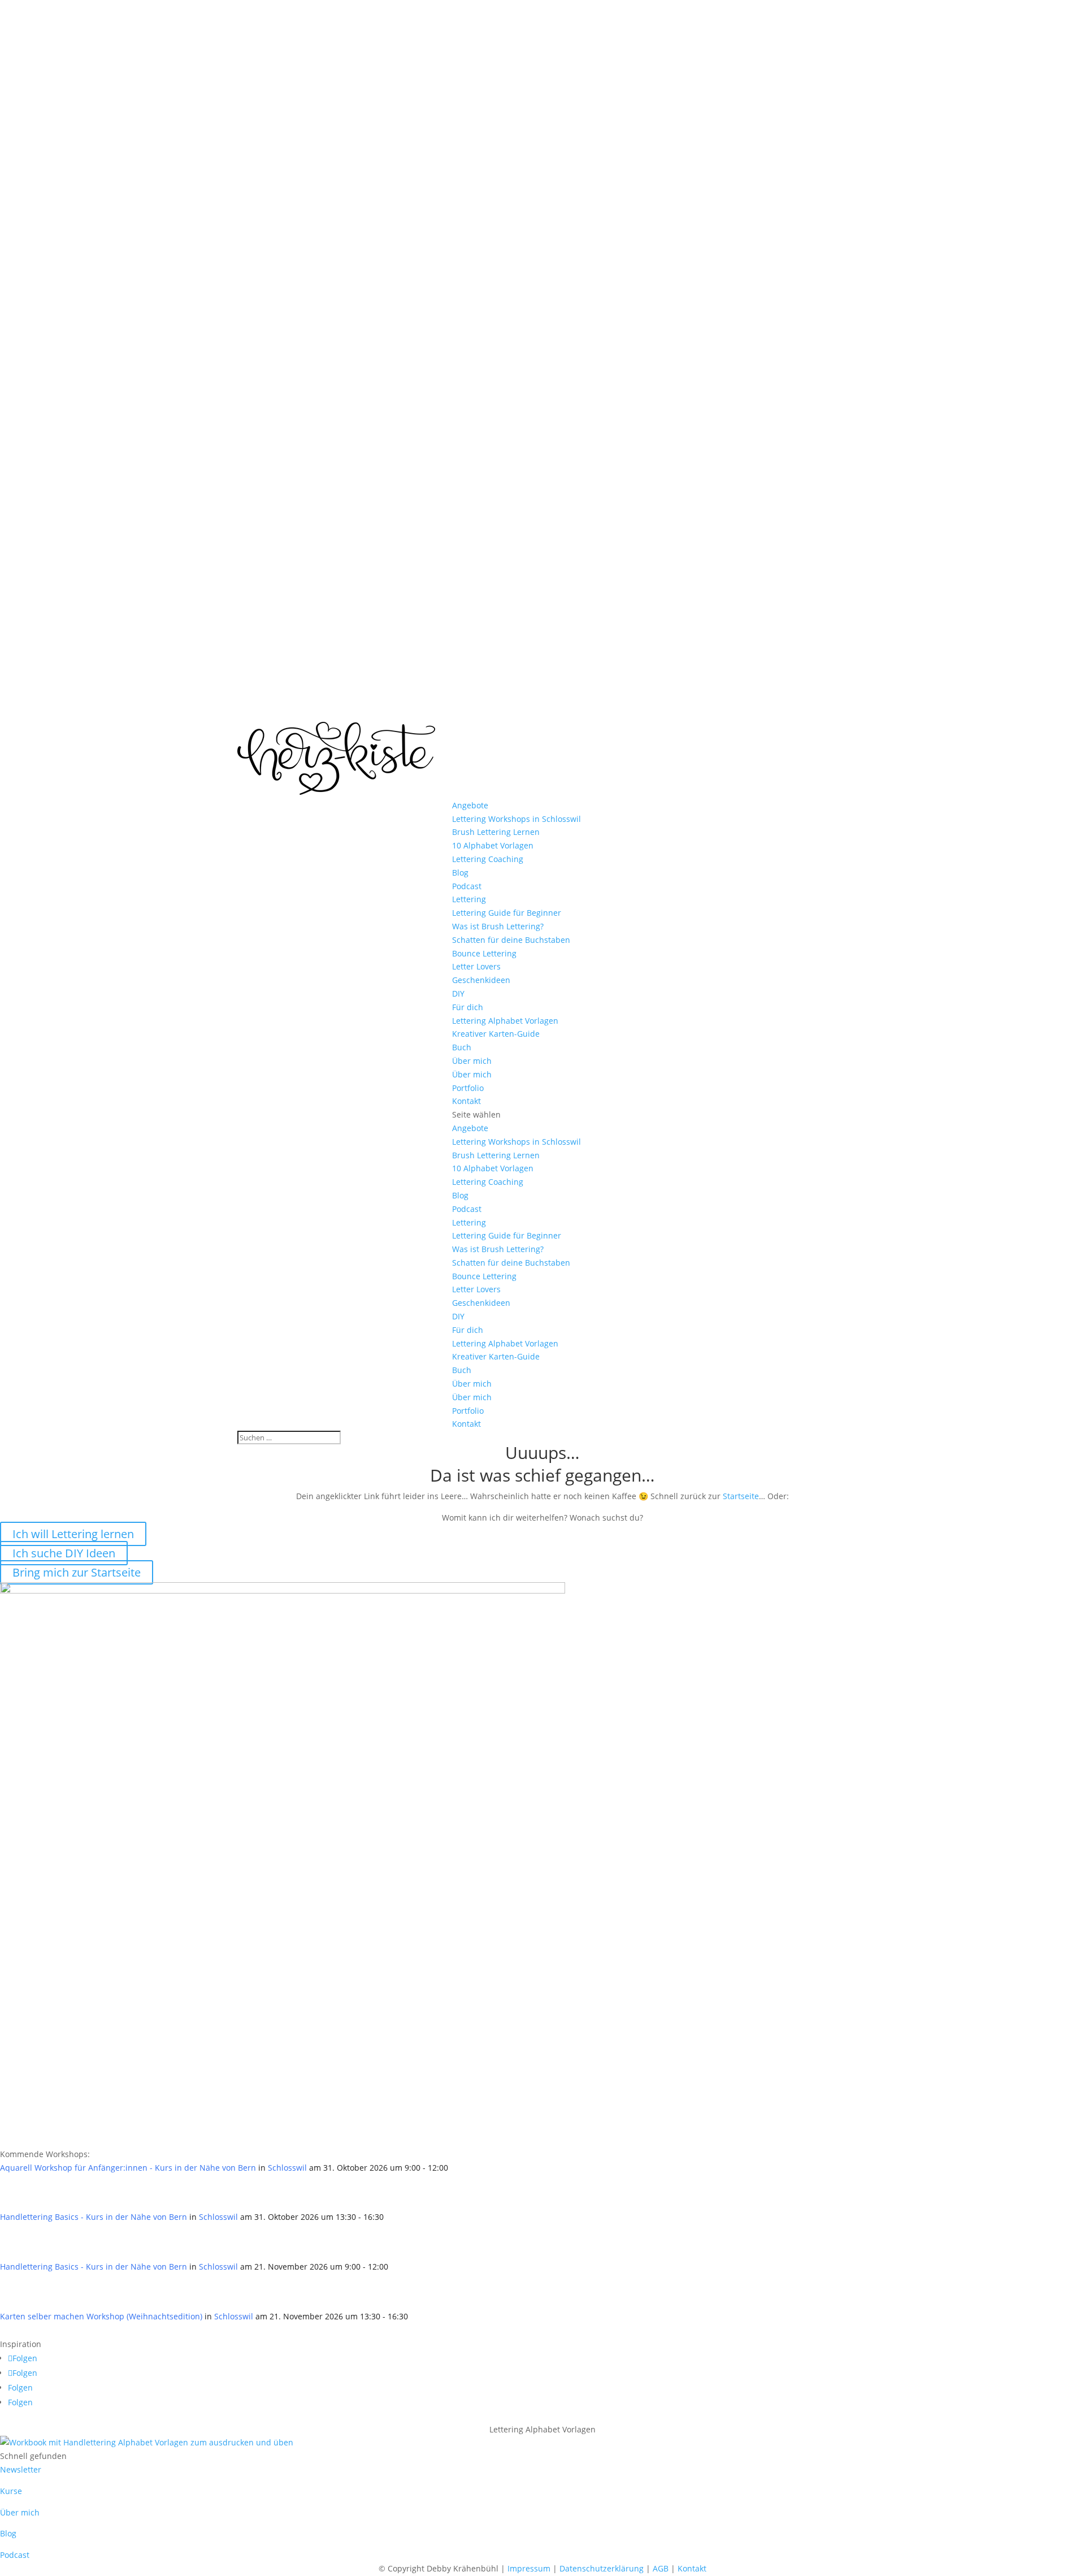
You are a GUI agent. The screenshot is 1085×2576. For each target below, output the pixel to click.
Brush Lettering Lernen (496, 832)
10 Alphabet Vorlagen (493, 845)
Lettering (469, 899)
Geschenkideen (481, 980)
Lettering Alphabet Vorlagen (505, 1021)
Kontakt (466, 1101)
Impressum (529, 2568)
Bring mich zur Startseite (77, 1572)
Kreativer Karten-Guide (496, 1034)
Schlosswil (287, 2168)
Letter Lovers (476, 966)
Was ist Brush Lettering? (498, 926)
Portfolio (468, 1088)
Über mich (472, 1061)
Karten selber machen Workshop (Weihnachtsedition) (101, 2316)
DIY (458, 993)
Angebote (470, 805)
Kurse (11, 2491)
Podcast (467, 886)
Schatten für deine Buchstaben (511, 940)
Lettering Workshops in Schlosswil (517, 819)
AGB (661, 2568)
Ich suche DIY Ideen (64, 1553)
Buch (462, 1047)
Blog (460, 873)
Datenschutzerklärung (602, 2568)
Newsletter (21, 2469)
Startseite (741, 1496)
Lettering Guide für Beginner (507, 913)
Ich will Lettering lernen (73, 1534)
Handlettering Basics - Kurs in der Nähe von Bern (94, 2217)
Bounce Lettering (484, 953)
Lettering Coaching (488, 859)
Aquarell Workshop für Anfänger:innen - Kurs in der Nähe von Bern (128, 2168)
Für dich (468, 1007)
